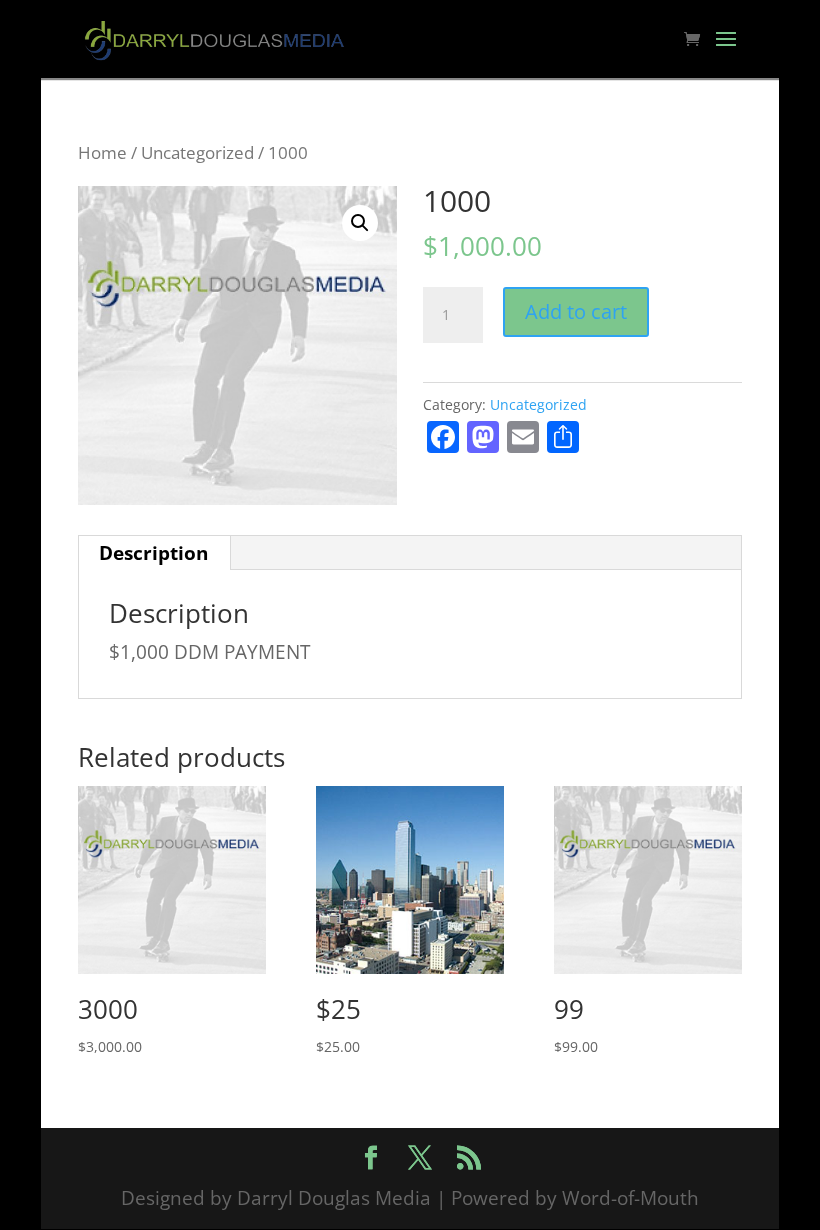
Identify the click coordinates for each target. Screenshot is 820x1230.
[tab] (154, 553)
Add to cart (576, 311)
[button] (360, 223)
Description (153, 553)
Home (102, 152)
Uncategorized (197, 152)
